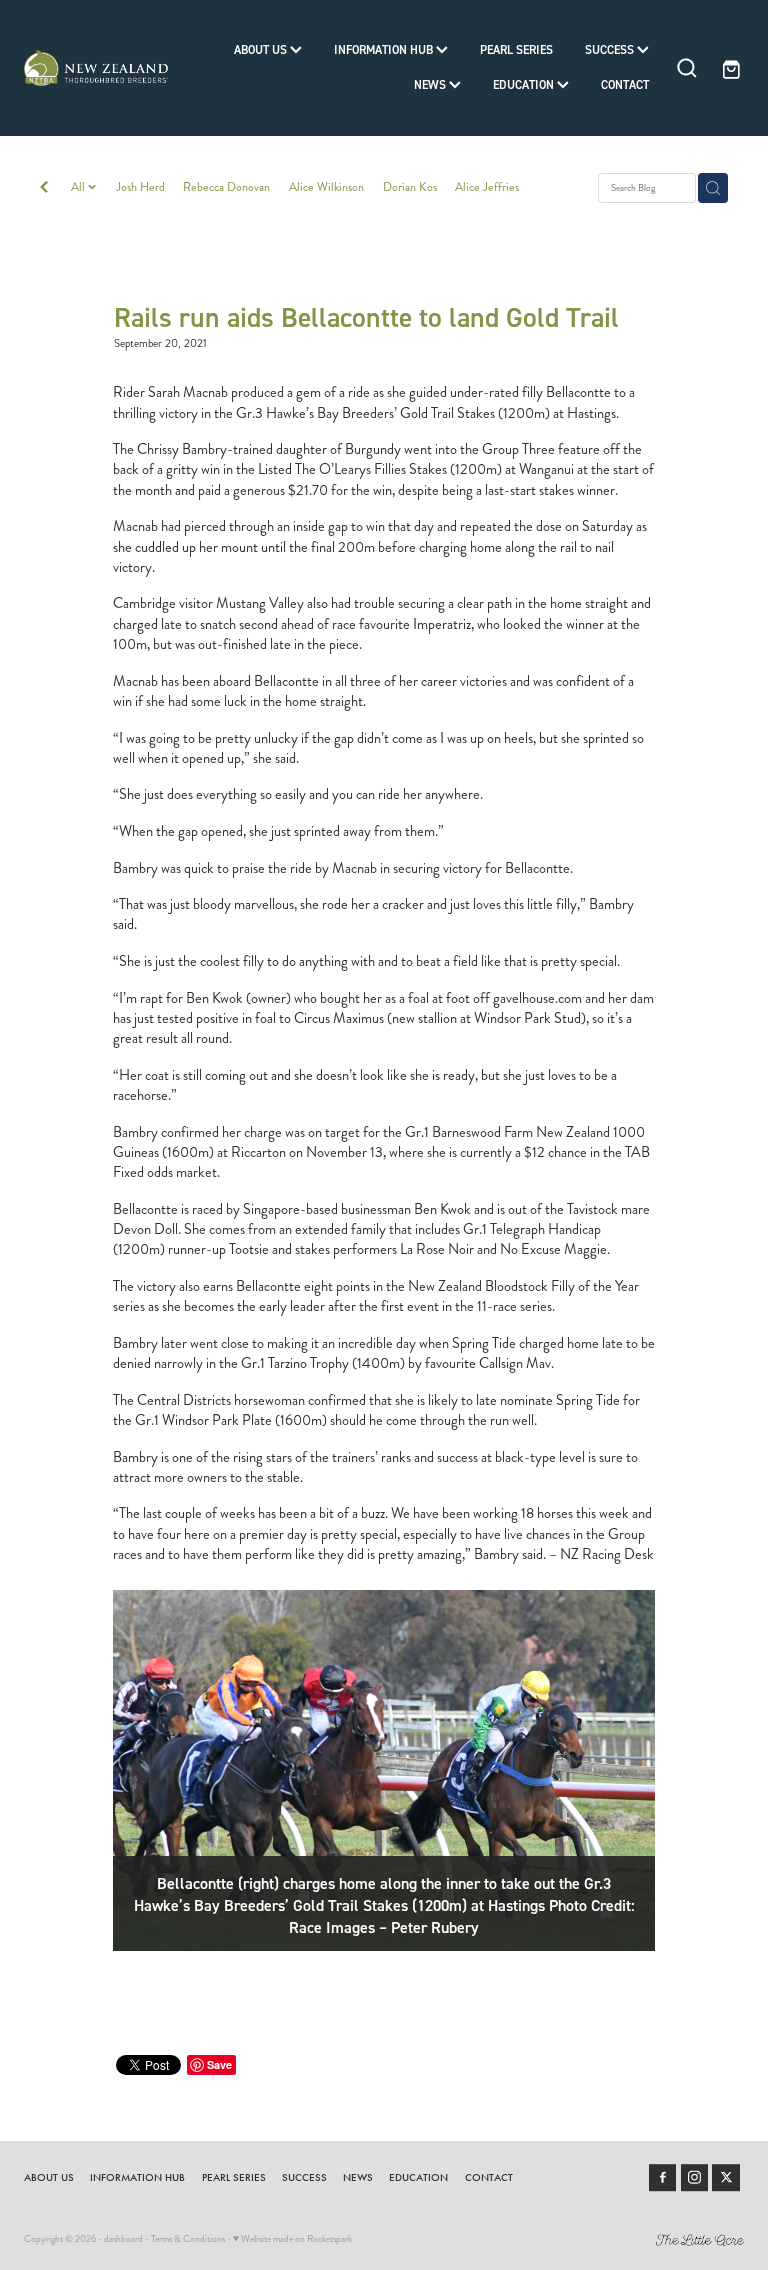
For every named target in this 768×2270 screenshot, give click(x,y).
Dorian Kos (410, 187)
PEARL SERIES (516, 49)
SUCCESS (611, 49)
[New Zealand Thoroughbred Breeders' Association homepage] (96, 68)
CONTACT (625, 84)
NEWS (431, 84)
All (79, 187)
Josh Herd (140, 187)
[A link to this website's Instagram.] (695, 2178)
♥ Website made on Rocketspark (292, 2239)
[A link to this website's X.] (726, 2178)
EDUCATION (525, 84)
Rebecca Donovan (226, 187)
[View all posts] (44, 189)
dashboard (123, 2239)
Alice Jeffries (487, 187)
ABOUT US (262, 49)
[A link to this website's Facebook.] (663, 2178)
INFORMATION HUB (385, 49)
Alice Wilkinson (326, 187)
